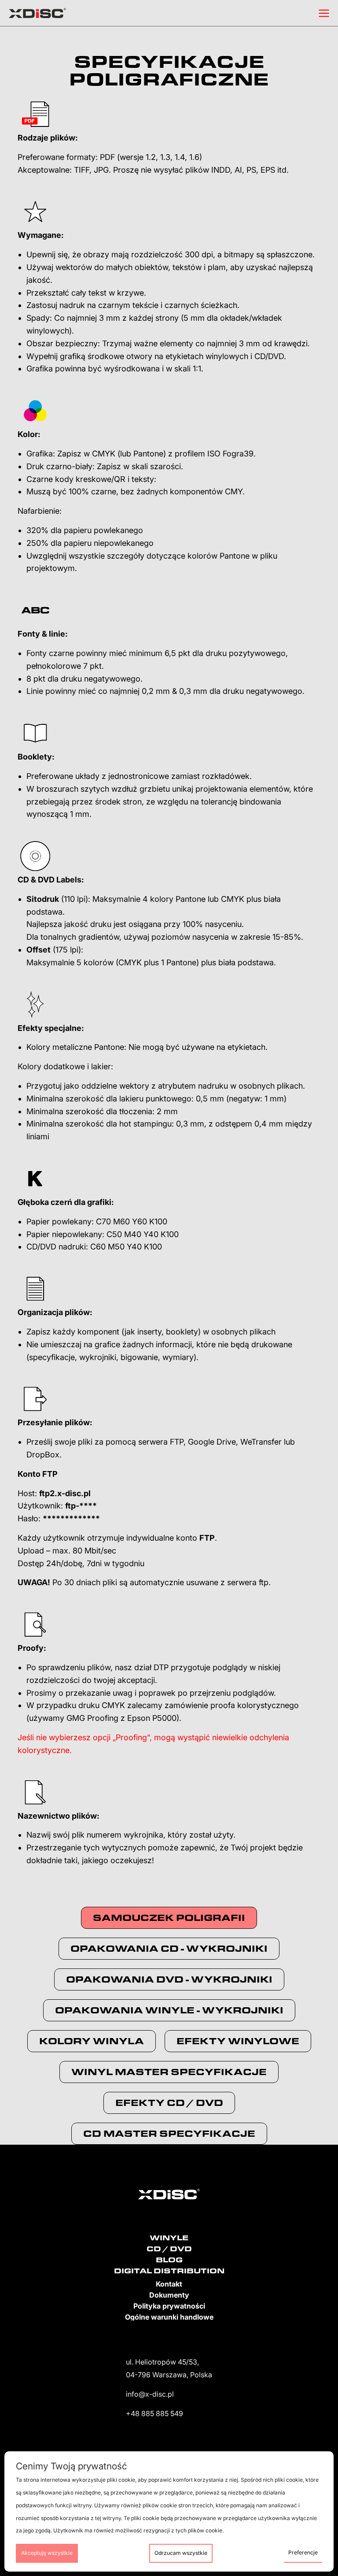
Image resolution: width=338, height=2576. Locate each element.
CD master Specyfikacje (169, 2133)
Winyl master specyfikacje (169, 2072)
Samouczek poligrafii (169, 1918)
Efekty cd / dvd (169, 2103)
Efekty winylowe (238, 2041)
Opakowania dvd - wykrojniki (169, 1979)
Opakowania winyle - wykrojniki (169, 2010)
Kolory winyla (92, 2041)
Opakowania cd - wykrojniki (169, 1948)
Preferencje (303, 2552)
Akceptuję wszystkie (47, 2553)
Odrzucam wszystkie (181, 2553)
